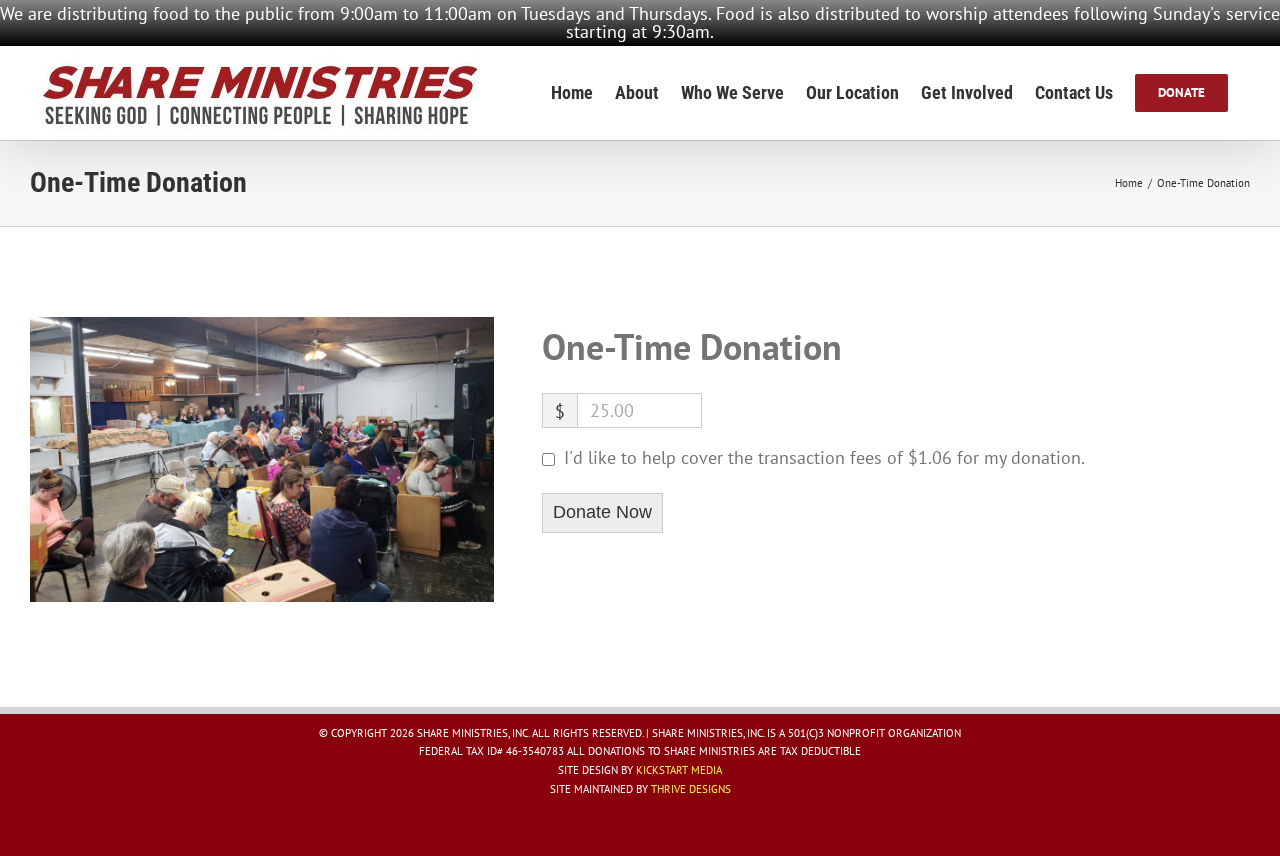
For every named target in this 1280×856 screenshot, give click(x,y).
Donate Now (602, 512)
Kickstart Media (679, 770)
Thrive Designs (691, 789)
